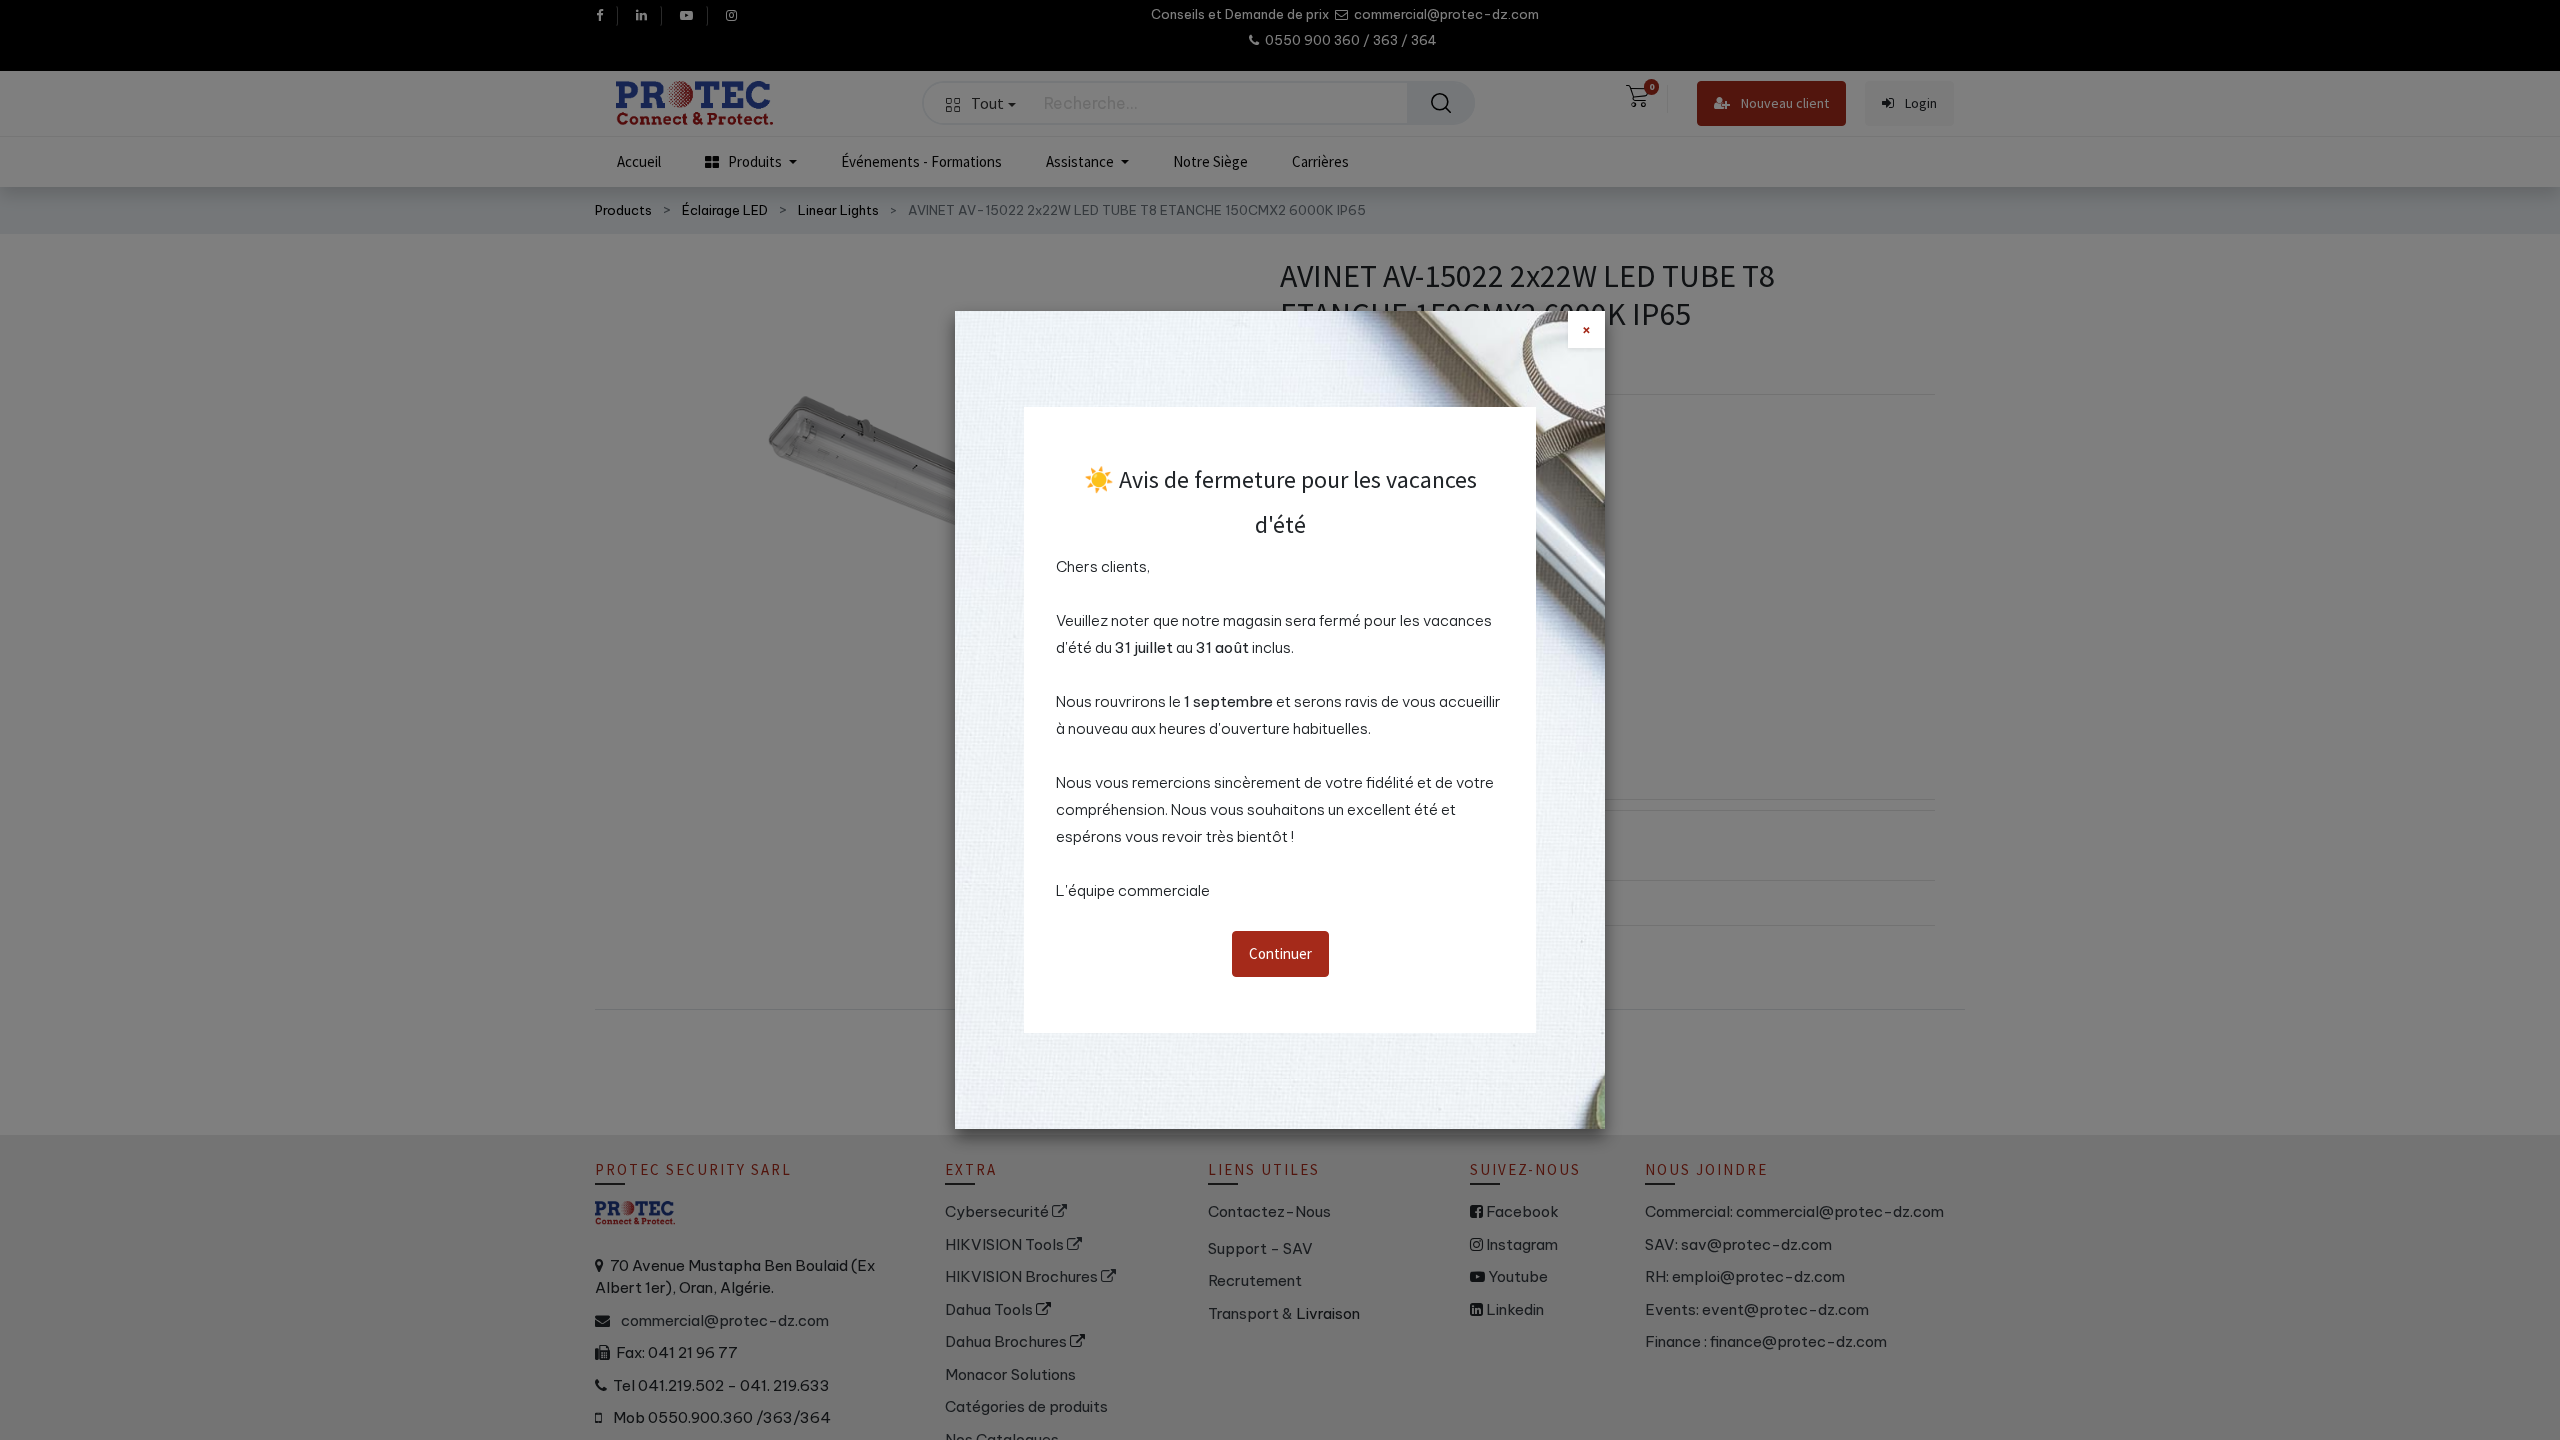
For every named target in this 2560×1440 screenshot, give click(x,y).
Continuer (1280, 953)
